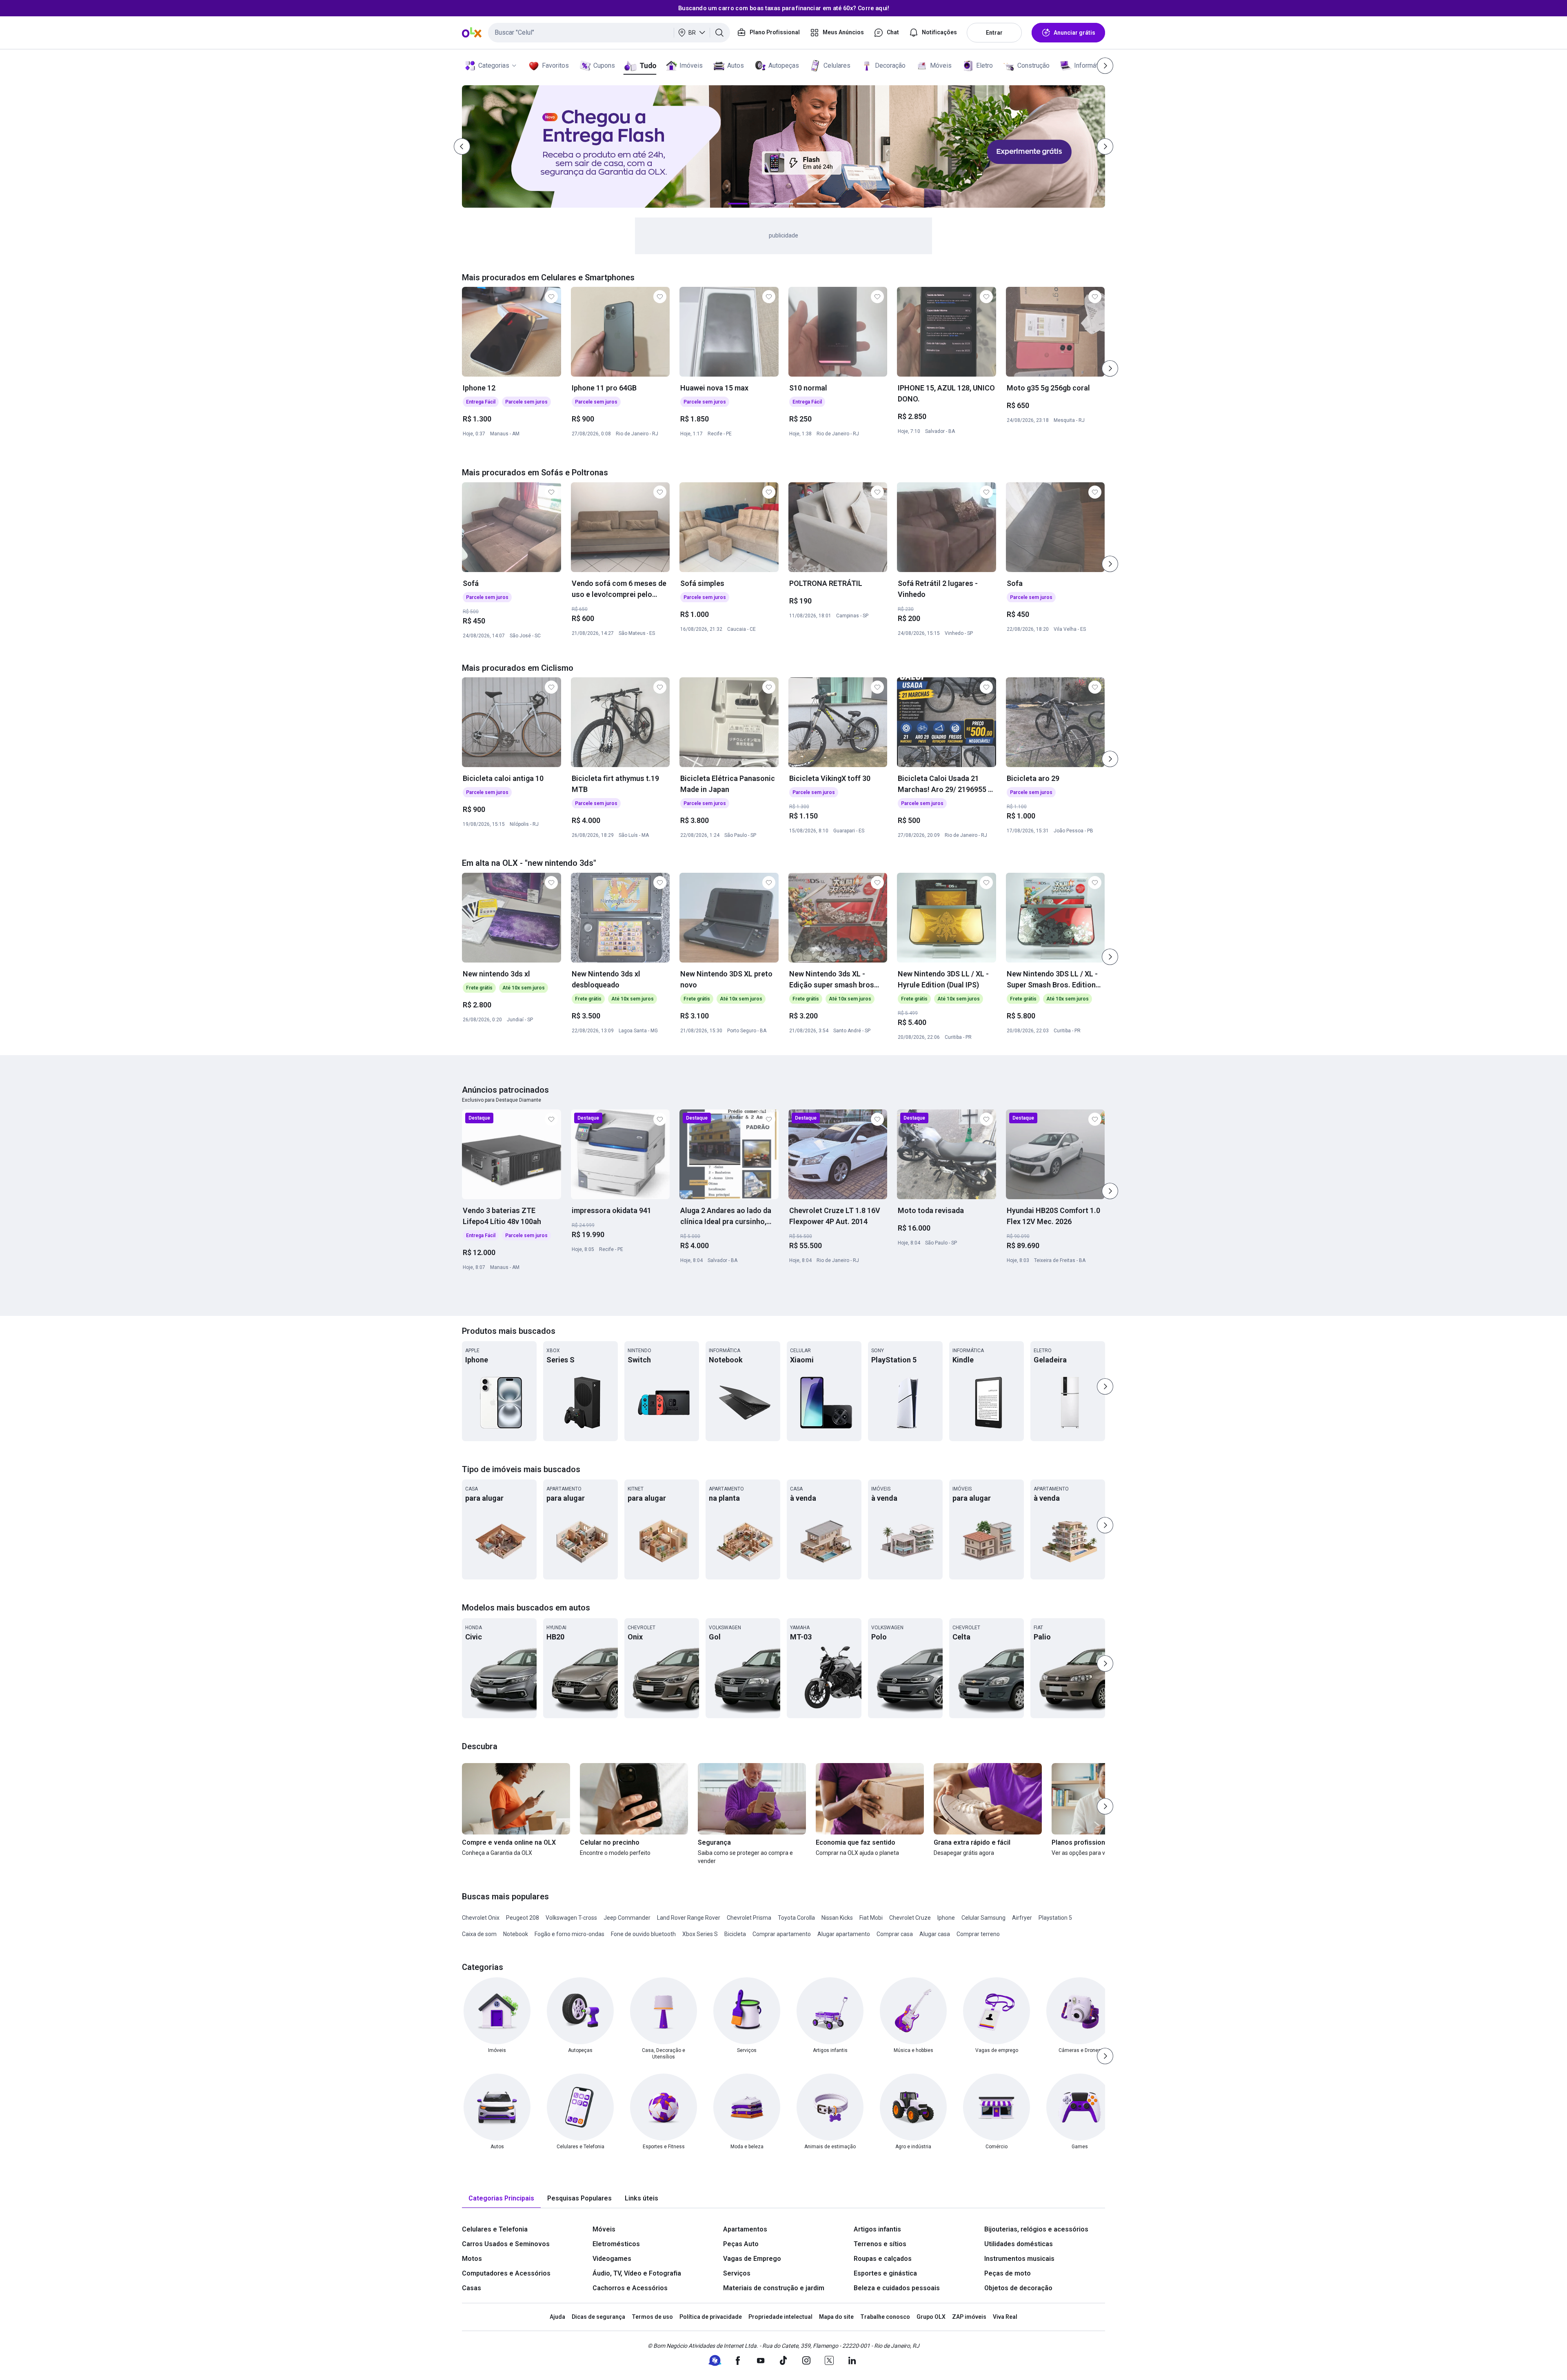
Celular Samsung (983, 1918)
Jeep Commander (627, 1918)
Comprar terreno (978, 1934)
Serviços (737, 2273)
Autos (736, 65)
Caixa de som (479, 1934)
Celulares (837, 65)
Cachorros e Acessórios (630, 2288)
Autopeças (784, 65)
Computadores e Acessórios (506, 2273)
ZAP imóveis (969, 2317)
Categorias (494, 65)
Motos (472, 2259)
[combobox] (609, 33)
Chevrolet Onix (481, 1918)
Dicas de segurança (598, 2317)
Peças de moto (1008, 2273)
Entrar (994, 33)
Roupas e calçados (883, 2259)
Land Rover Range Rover (689, 1918)
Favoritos (555, 65)
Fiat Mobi (871, 1918)
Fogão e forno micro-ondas (569, 1934)
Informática (1090, 65)
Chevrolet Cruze (910, 1918)
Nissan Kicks (837, 1918)
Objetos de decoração (1018, 2288)
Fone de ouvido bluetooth (643, 1934)
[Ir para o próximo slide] (1110, 368)
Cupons (604, 65)
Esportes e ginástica (885, 2273)
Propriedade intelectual (780, 2317)
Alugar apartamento (844, 1934)
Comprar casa (895, 1934)
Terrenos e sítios (880, 2244)
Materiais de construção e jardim (774, 2288)
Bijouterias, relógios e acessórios (1036, 2229)
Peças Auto (741, 2244)
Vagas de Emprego (752, 2259)
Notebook (516, 1934)
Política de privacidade (711, 2317)
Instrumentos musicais (1019, 2259)
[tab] (501, 2199)
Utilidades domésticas (1019, 2244)
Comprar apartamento (782, 1934)
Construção (1033, 65)
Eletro (984, 65)
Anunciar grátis (1074, 33)
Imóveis (691, 65)
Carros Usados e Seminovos (506, 2244)
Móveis (941, 65)
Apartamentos (745, 2229)
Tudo (648, 65)
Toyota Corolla (796, 1918)
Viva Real (1005, 2317)
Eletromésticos (616, 2244)
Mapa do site (836, 2317)
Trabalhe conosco (885, 2317)
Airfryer (1022, 1918)
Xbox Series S (700, 1934)
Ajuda (557, 2317)
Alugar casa (935, 1934)
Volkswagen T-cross (571, 1918)
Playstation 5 (1055, 1918)
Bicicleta (735, 1934)
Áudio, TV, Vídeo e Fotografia (637, 2273)
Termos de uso (652, 2317)
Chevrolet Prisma (749, 1918)
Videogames (612, 2259)
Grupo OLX (931, 2317)
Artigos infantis (877, 2229)
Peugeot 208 (523, 1918)
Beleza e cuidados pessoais (897, 2288)
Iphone (946, 1918)
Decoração (890, 65)
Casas (472, 2288)
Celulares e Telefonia (495, 2229)
